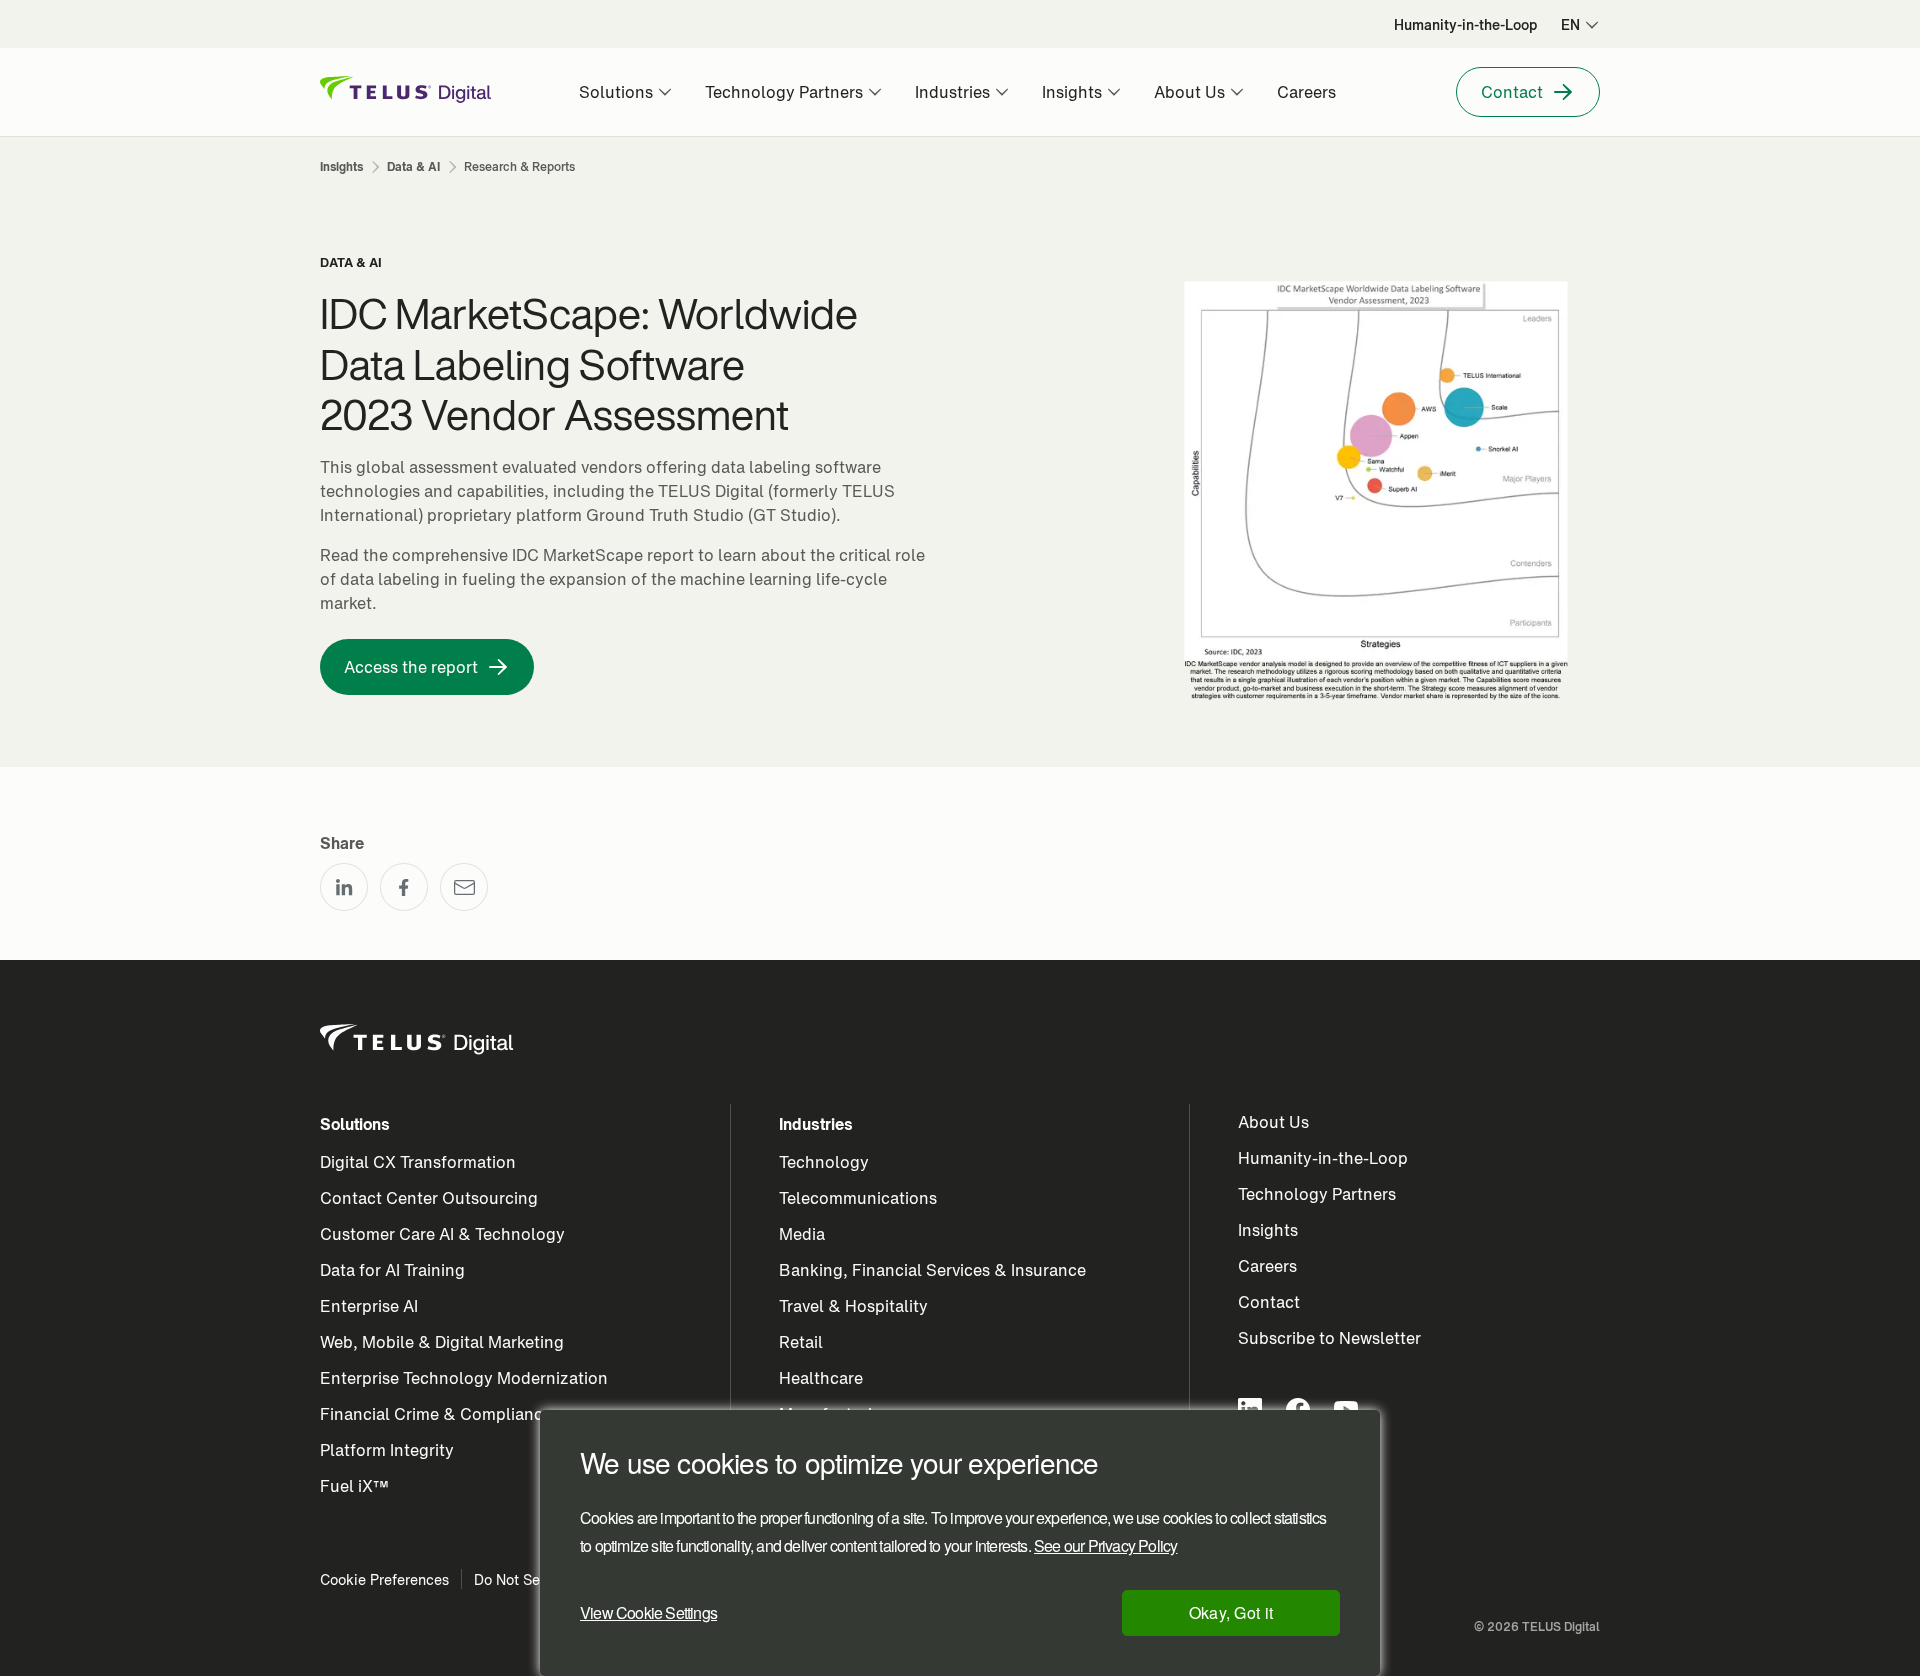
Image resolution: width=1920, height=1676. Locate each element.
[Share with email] (464, 887)
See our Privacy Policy (1105, 1546)
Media (802, 1234)
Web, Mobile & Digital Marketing (442, 1342)
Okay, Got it (1231, 1612)
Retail (801, 1342)
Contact (1269, 1302)
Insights (1268, 1230)
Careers (1267, 1266)
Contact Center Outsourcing (429, 1198)
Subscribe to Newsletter (1329, 1338)
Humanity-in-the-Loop (1323, 1158)
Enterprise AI (369, 1306)
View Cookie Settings (648, 1612)
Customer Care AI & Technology (442, 1234)
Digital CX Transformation (418, 1162)
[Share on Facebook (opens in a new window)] (404, 887)
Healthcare (821, 1378)
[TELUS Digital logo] (418, 1040)
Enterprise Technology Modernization (464, 1378)
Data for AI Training (392, 1270)
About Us (1273, 1122)
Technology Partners (1317, 1194)
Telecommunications (858, 1198)
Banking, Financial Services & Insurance (932, 1270)
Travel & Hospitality (853, 1306)
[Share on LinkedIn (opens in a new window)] (344, 887)
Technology (824, 1162)
